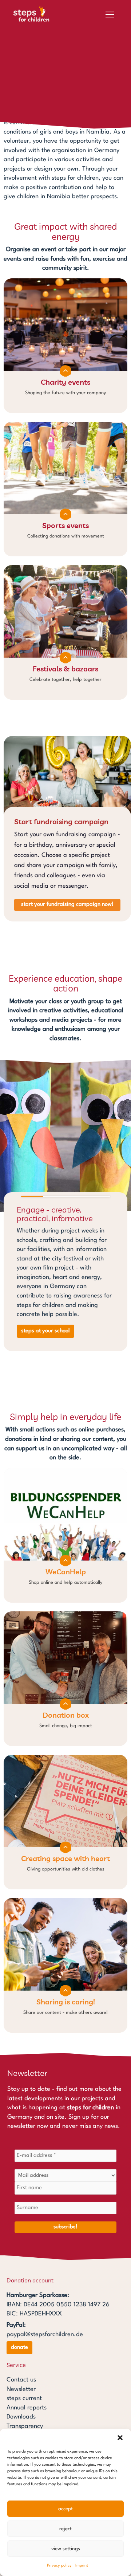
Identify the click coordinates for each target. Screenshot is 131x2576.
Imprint (82, 2566)
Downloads (21, 2417)
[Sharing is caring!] (65, 1965)
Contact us (21, 2380)
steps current (24, 2398)
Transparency (25, 2426)
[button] (120, 2438)
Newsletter (21, 2389)
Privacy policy (59, 2566)
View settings (66, 2549)
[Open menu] (110, 15)
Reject (65, 2529)
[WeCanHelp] (65, 1535)
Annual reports (27, 2408)
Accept (65, 2509)
